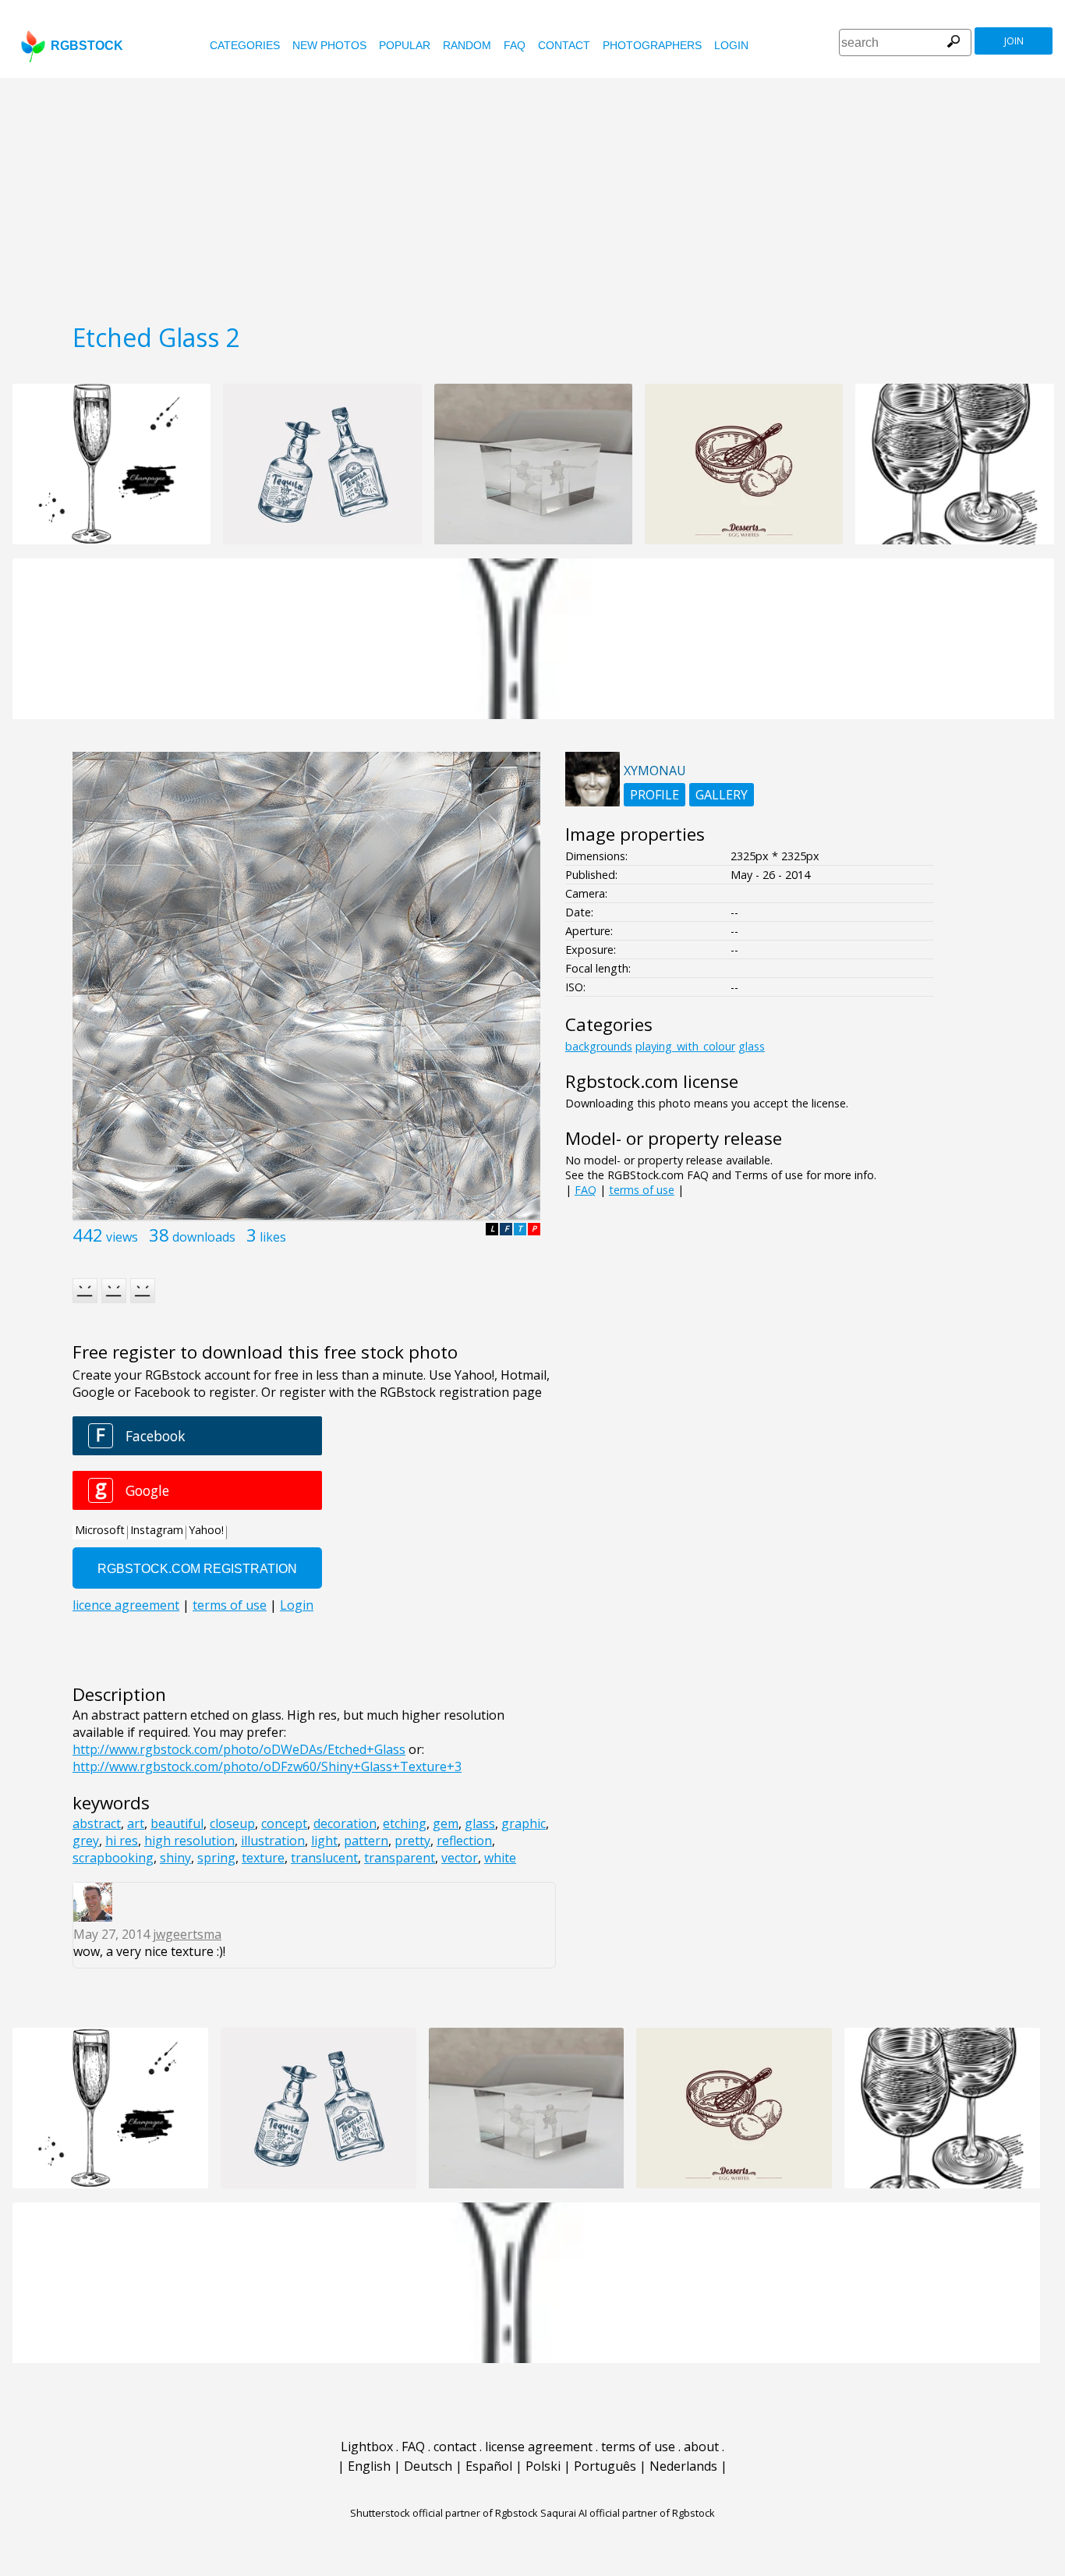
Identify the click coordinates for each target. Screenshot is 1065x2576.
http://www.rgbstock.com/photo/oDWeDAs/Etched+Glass (239, 1749)
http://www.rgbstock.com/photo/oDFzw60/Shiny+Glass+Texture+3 (267, 1766)
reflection (464, 1841)
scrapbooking (113, 1858)
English (369, 2466)
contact (564, 45)
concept (284, 1823)
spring (216, 1858)
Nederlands (683, 2466)
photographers (652, 45)
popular (405, 45)
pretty (412, 1841)
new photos (329, 45)
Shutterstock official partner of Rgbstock (444, 2513)
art (136, 1823)
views (122, 1237)
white (500, 1858)
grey (86, 1841)
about (701, 2447)
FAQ (515, 45)
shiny (175, 1858)
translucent (324, 1858)
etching (405, 1823)
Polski (543, 2466)
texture (263, 1858)
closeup (232, 1823)
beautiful (177, 1823)
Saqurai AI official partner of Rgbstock (628, 2513)
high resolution (189, 1841)
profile (655, 795)
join (1014, 41)
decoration (345, 1823)
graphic (524, 1823)
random (467, 45)
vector (460, 1858)
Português (605, 2466)
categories (245, 45)
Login (731, 45)
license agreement (539, 2447)
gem (446, 1823)
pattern (366, 1841)
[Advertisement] (532, 195)
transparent (400, 1858)
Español (489, 2466)
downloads (204, 1237)
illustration (273, 1841)
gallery (722, 795)
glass (480, 1823)
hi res (122, 1841)
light (324, 1841)
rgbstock (87, 46)
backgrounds (599, 1046)
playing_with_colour (685, 1046)
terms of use (642, 1190)
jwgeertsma (187, 1934)
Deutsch (428, 2466)
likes (273, 1237)
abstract (97, 1823)
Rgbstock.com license (652, 1081)
